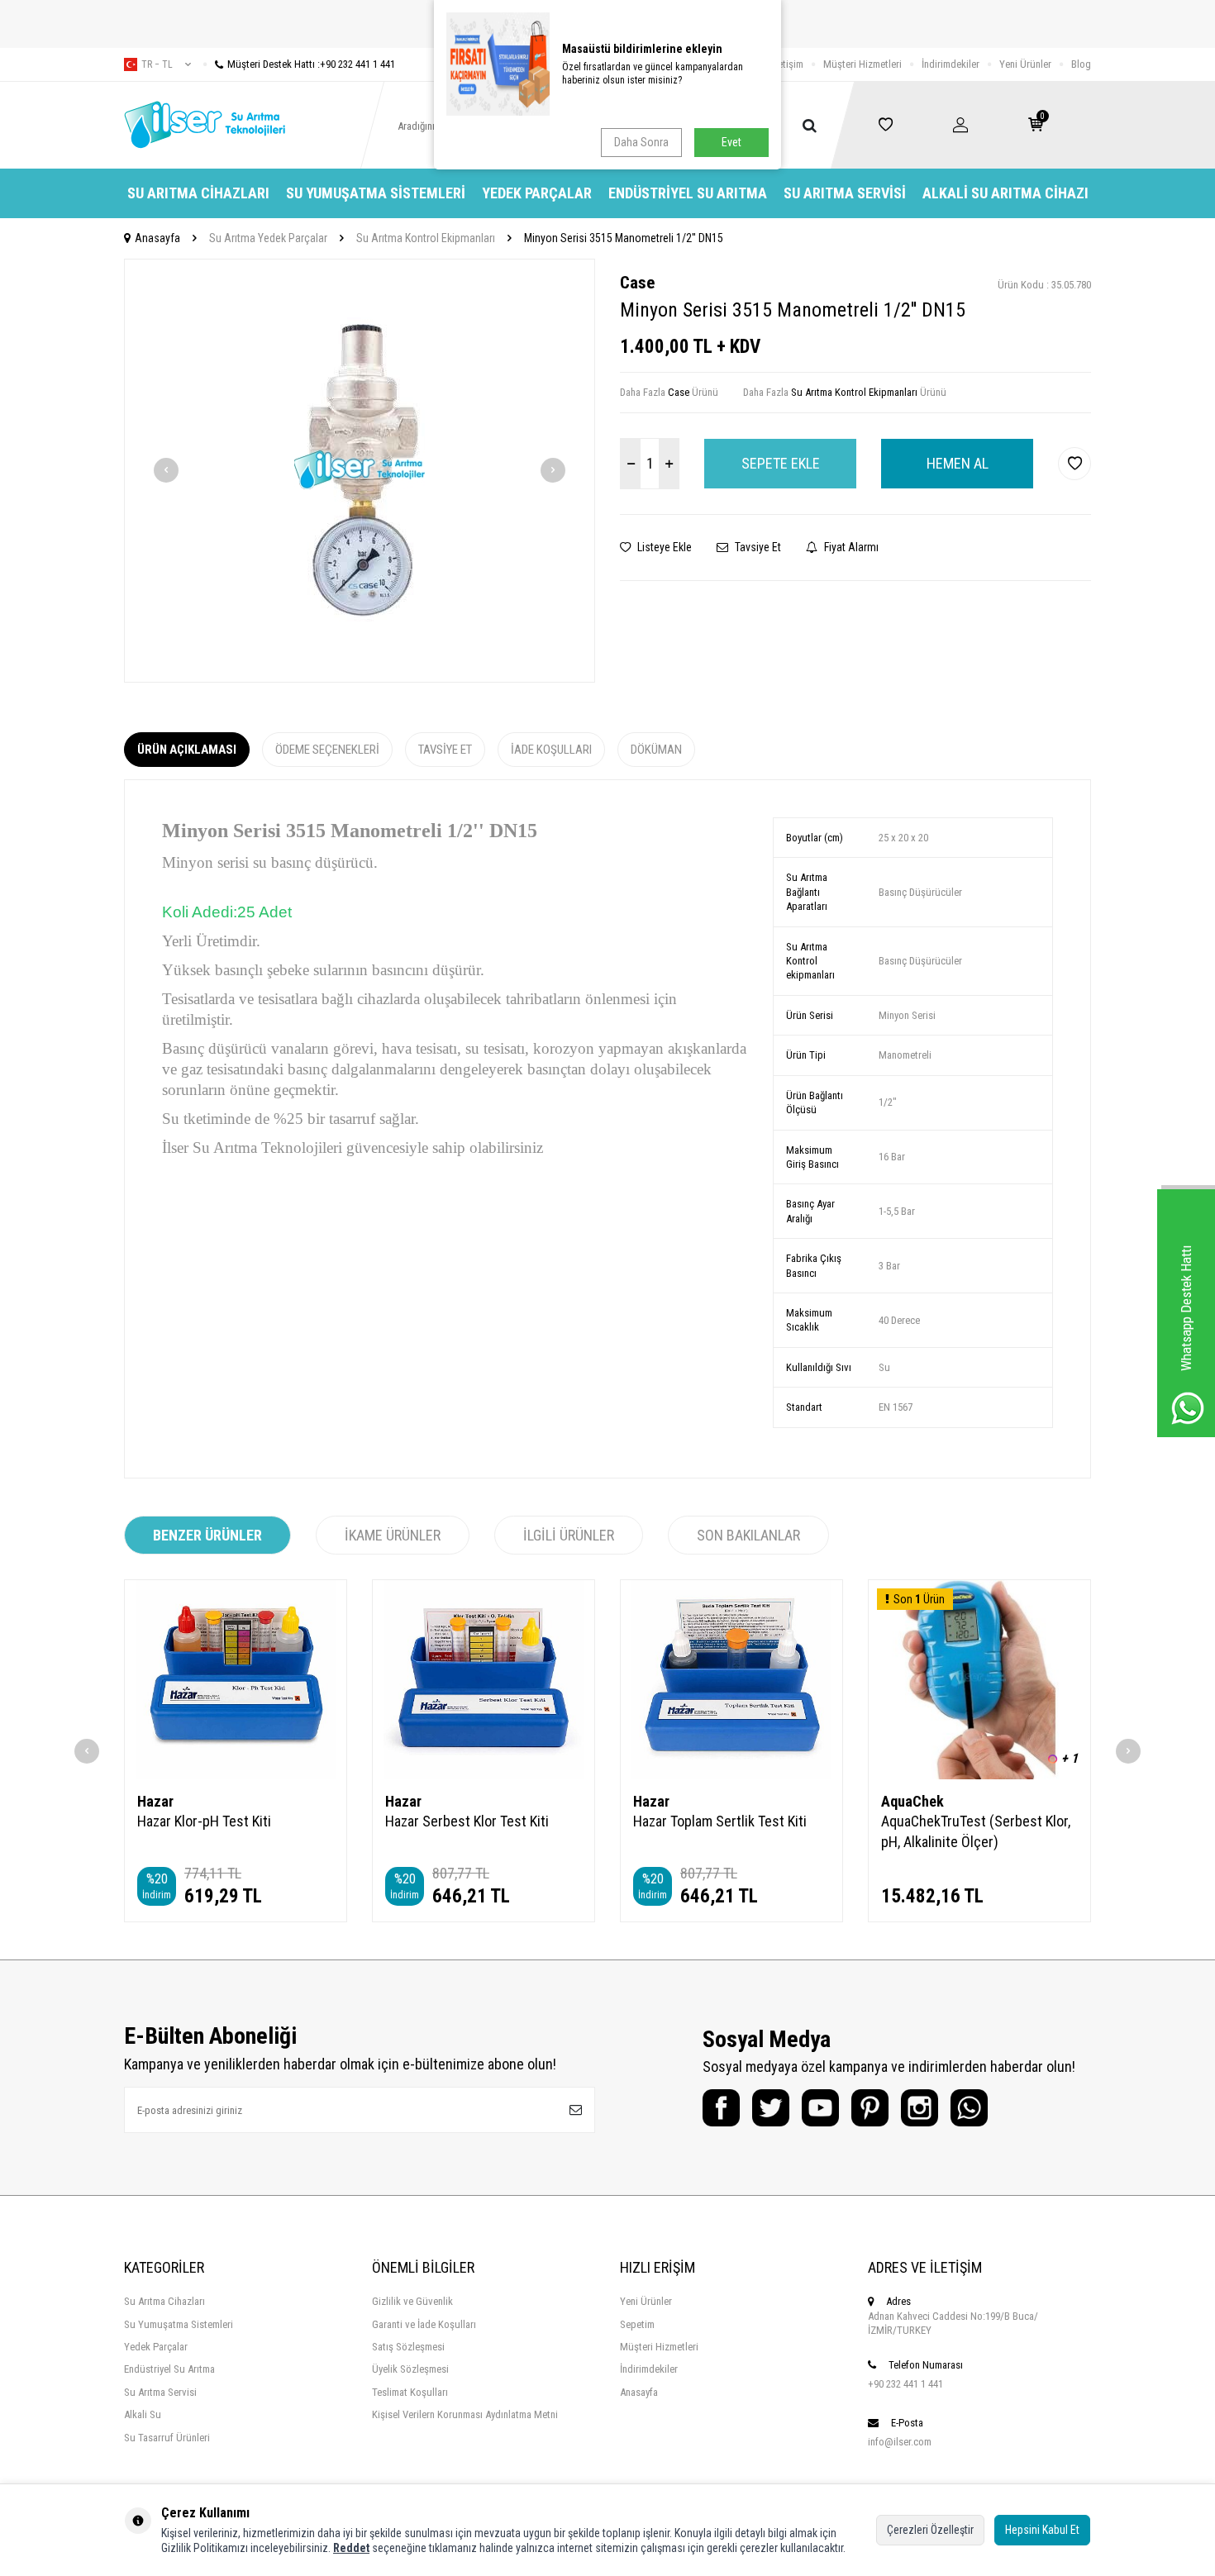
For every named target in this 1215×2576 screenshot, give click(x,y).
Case (637, 283)
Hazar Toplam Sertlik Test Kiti (720, 1821)
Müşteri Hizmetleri (862, 64)
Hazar (155, 1801)
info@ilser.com (900, 2442)
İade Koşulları (551, 750)
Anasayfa (157, 238)
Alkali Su (143, 2414)
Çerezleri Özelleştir (930, 2530)
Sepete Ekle (781, 463)
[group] (360, 471)
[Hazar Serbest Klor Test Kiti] (484, 1680)
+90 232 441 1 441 (905, 2384)
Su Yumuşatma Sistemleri (376, 193)
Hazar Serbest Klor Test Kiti (467, 1821)
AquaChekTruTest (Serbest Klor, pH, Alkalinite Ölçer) (976, 1831)
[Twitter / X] (771, 2108)
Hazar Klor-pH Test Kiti (204, 1821)
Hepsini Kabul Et (1042, 2530)
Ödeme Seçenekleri (327, 750)
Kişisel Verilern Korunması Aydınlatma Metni (465, 2414)
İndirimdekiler (951, 64)
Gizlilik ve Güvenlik (412, 2301)
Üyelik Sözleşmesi (410, 2369)
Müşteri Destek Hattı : (311, 64)
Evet (731, 142)
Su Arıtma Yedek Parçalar (268, 238)
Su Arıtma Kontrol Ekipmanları (426, 238)
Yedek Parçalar (537, 193)
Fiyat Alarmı (850, 547)
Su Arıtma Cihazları (198, 193)
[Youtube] (820, 2108)
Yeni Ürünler (1025, 64)
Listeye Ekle (663, 547)
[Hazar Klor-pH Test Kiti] (236, 1680)
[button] (166, 470)
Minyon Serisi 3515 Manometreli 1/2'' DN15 (624, 238)
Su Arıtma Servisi (845, 193)
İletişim (788, 64)
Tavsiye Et (757, 547)
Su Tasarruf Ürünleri (167, 2438)
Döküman (656, 750)
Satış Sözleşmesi (408, 2347)
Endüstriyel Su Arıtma (688, 193)
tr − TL (157, 64)
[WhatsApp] (969, 2108)
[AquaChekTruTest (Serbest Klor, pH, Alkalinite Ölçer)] (979, 1680)
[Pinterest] (870, 2108)
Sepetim (637, 2324)
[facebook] (721, 2108)
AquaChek (912, 1801)
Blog (1081, 64)
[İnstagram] (920, 2108)
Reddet (351, 2548)
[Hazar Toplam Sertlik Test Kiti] (731, 1680)
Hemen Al (958, 463)
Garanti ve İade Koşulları (424, 2324)
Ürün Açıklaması (187, 750)
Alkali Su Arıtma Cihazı (1005, 193)
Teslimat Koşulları (410, 2392)
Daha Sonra (641, 142)
